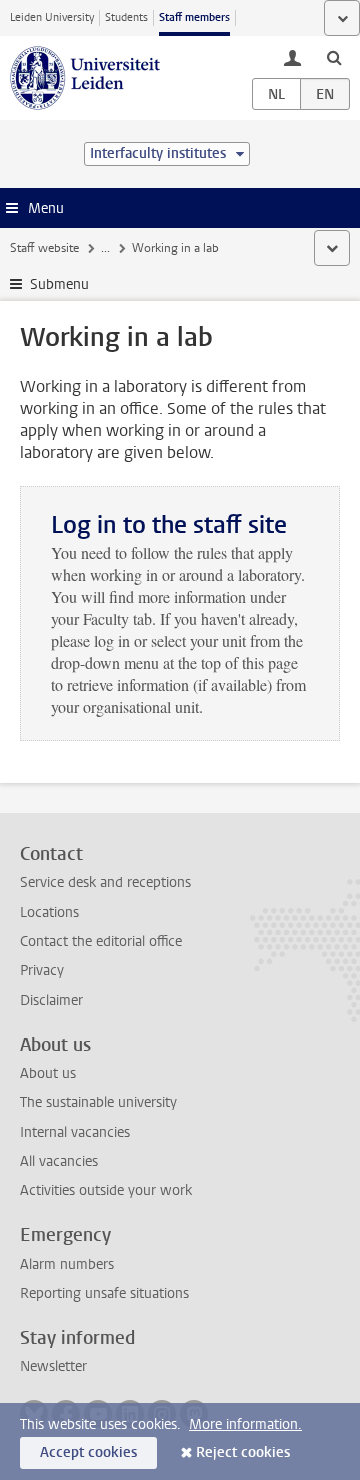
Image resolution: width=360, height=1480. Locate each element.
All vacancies (59, 1161)
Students (126, 17)
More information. (245, 1424)
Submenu (59, 284)
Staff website (44, 248)
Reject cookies (243, 1452)
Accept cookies (88, 1452)
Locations (49, 912)
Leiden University (52, 17)
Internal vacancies (75, 1132)
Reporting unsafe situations (104, 1293)
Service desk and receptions (105, 882)
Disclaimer (51, 1000)
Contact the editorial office (101, 941)
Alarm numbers (67, 1264)
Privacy (42, 970)
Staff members (194, 17)
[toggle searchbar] (334, 57)
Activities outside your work (106, 1190)
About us (48, 1073)
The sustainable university (98, 1102)
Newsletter (53, 1366)
